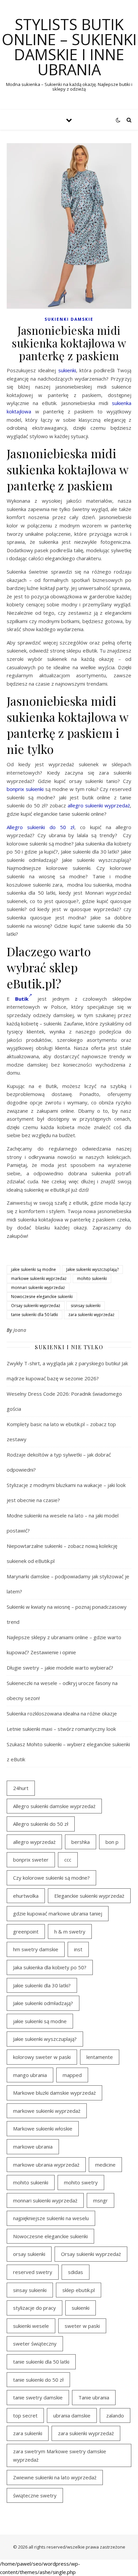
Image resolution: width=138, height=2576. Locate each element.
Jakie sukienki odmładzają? (43, 2003)
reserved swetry (33, 2272)
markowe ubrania (33, 2147)
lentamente (100, 2057)
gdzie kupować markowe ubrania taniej (58, 1913)
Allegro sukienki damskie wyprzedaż (54, 1806)
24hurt (21, 1788)
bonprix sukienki (25, 789)
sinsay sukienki (30, 2290)
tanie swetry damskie (38, 2397)
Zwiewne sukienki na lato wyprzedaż (55, 2477)
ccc (68, 1860)
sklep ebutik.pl (79, 2290)
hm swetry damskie (36, 1949)
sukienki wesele (31, 2326)
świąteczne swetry (35, 2495)
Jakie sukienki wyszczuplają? (92, 1269)
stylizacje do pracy (34, 2308)
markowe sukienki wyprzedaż (39, 1278)
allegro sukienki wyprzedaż (99, 805)
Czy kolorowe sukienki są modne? (51, 1878)
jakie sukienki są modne (33, 1269)
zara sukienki (28, 2433)
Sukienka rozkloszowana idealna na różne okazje (62, 1713)
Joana (20, 1330)
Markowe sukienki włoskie (43, 2128)
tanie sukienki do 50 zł (38, 2380)
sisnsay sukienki (86, 1306)
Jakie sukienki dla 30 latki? (42, 1985)
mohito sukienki (92, 1278)
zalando (115, 2415)
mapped (72, 2075)
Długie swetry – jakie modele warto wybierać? (60, 1668)
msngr (100, 2200)
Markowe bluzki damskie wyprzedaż (54, 2093)
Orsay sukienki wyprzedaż (36, 1306)
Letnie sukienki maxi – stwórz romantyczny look (61, 1729)
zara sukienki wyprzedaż (91, 1315)
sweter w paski (82, 2326)
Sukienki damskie (69, 319)
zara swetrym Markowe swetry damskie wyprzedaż (60, 2455)
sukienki (67, 370)
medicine (105, 2165)
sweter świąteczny (35, 2344)
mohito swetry (81, 2182)
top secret (25, 2415)
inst (78, 1949)
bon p (112, 1842)
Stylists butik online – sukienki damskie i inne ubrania (69, 47)
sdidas (76, 2272)
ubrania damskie (72, 2415)
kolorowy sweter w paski (42, 2057)
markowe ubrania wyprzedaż (46, 2165)
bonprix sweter (31, 1860)
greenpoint (26, 1931)
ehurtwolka (26, 1896)
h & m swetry (70, 1931)
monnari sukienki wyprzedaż (38, 1287)
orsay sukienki (29, 2254)
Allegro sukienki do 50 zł (41, 827)
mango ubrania (30, 2075)
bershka (81, 1842)
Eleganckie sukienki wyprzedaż (89, 1896)
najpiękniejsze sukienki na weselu (51, 2218)
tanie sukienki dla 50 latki (34, 1315)
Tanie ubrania (94, 2397)
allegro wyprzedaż (34, 1842)
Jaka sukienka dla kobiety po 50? (50, 1967)
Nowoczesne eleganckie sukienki (42, 1297)
